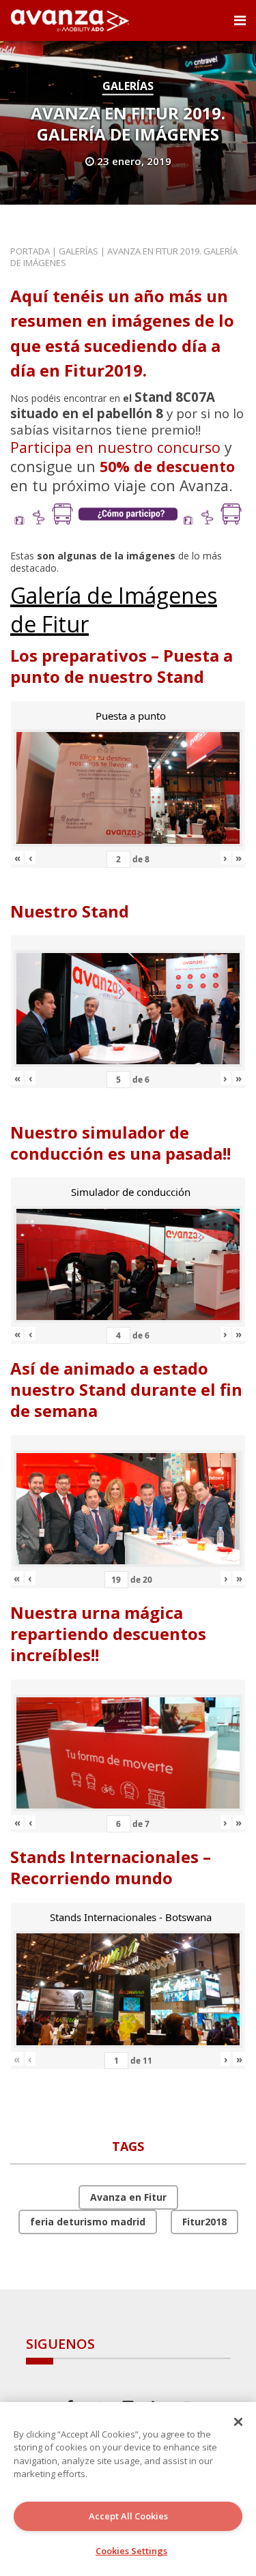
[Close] (238, 2422)
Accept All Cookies (128, 2516)
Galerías (128, 86)
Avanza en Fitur (128, 2197)
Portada (30, 251)
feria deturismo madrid (88, 2222)
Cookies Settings (131, 2551)
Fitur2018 (204, 2222)
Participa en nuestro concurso (115, 447)
